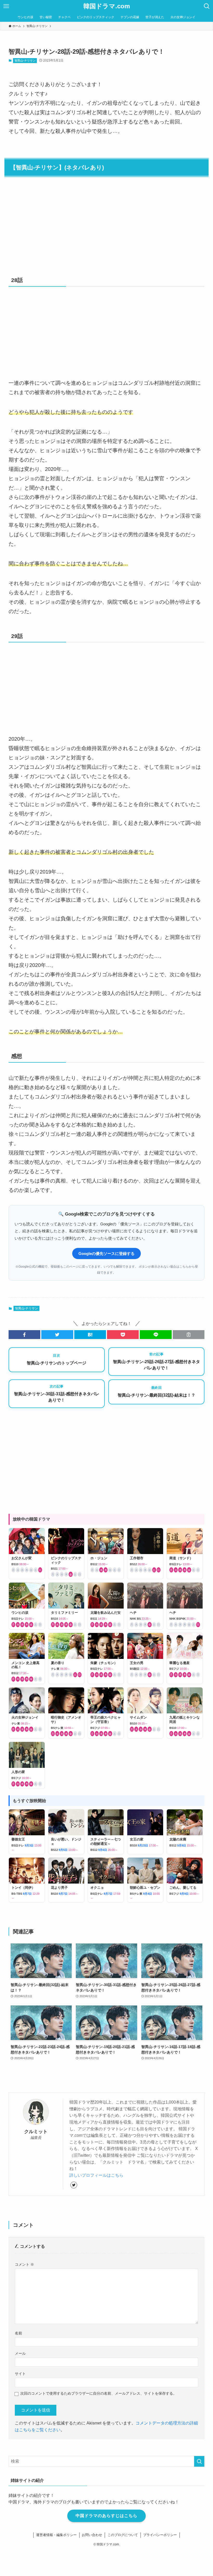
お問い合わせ (92, 2535)
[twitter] (74, 2185)
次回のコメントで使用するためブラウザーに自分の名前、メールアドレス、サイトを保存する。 (98, 2393)
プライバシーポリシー (160, 2535)
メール (20, 2353)
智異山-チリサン (25, 60)
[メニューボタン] (6, 6)
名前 (18, 2333)
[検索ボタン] (207, 6)
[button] (24, 1335)
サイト (20, 2374)
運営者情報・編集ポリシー (56, 2535)
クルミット (36, 2132)
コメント (24, 2264)
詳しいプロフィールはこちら (96, 2175)
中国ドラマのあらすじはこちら (106, 2516)
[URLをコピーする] (189, 1335)
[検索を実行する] (199, 2461)
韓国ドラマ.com (107, 6)
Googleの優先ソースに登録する (106, 1253)
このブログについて (123, 2535)
